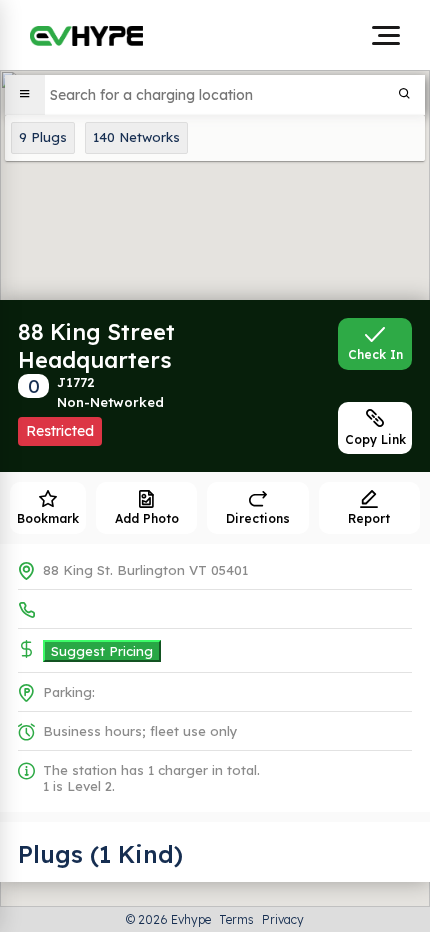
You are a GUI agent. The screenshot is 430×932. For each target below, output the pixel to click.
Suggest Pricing (102, 651)
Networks (136, 137)
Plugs (43, 137)
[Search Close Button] (405, 95)
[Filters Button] (25, 95)
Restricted (60, 431)
